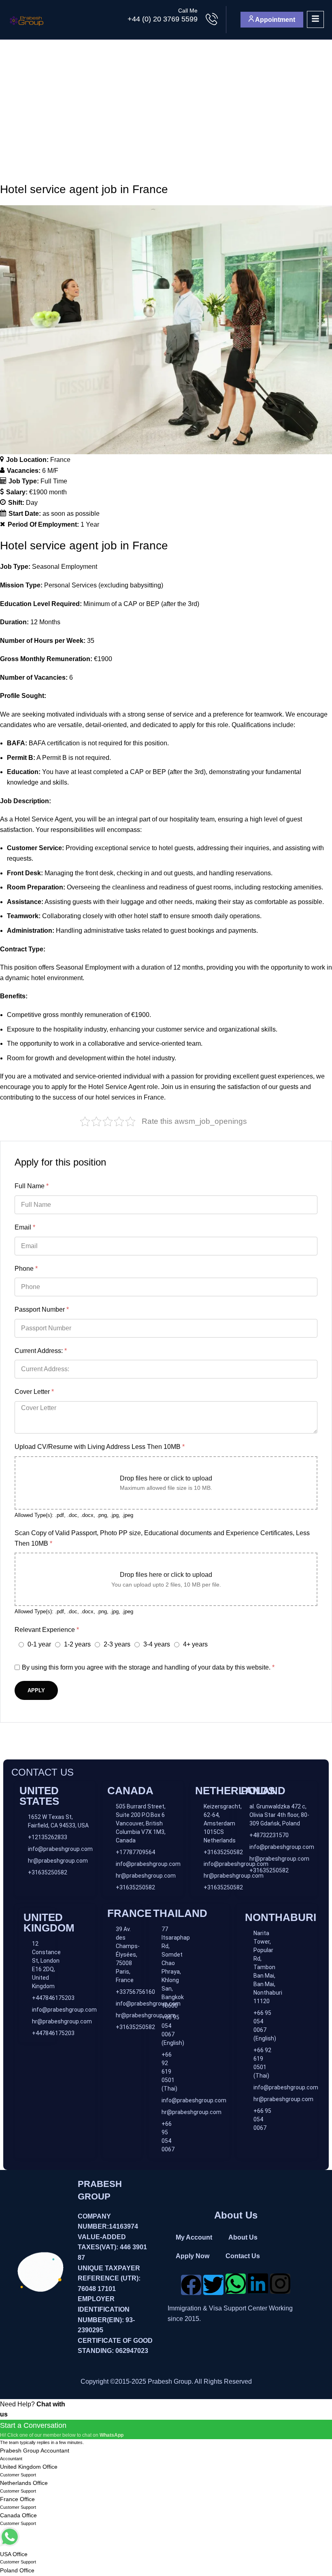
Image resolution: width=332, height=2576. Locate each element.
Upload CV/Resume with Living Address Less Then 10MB (100, 1447)
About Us (243, 2237)
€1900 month (48, 492)
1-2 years (77, 1644)
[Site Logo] (27, 19)
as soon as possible (71, 514)
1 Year (90, 524)
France (60, 460)
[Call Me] (212, 20)
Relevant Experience (47, 1630)
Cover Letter (34, 1392)
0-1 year (39, 1644)
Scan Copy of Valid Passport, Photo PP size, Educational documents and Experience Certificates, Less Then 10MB (162, 1538)
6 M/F (50, 471)
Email (25, 1227)
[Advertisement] (166, 100)
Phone (26, 1269)
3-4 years (157, 1644)
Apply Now (193, 2256)
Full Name (32, 1186)
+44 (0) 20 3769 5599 (163, 19)
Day (32, 503)
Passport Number (42, 1309)
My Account (194, 2237)
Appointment (275, 20)
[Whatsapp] (236, 2284)
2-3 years (117, 1644)
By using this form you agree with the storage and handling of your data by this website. (148, 1667)
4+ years (195, 1644)
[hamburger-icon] (315, 19)
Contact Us (243, 2256)
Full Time (54, 481)
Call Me (188, 11)
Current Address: (41, 1351)
